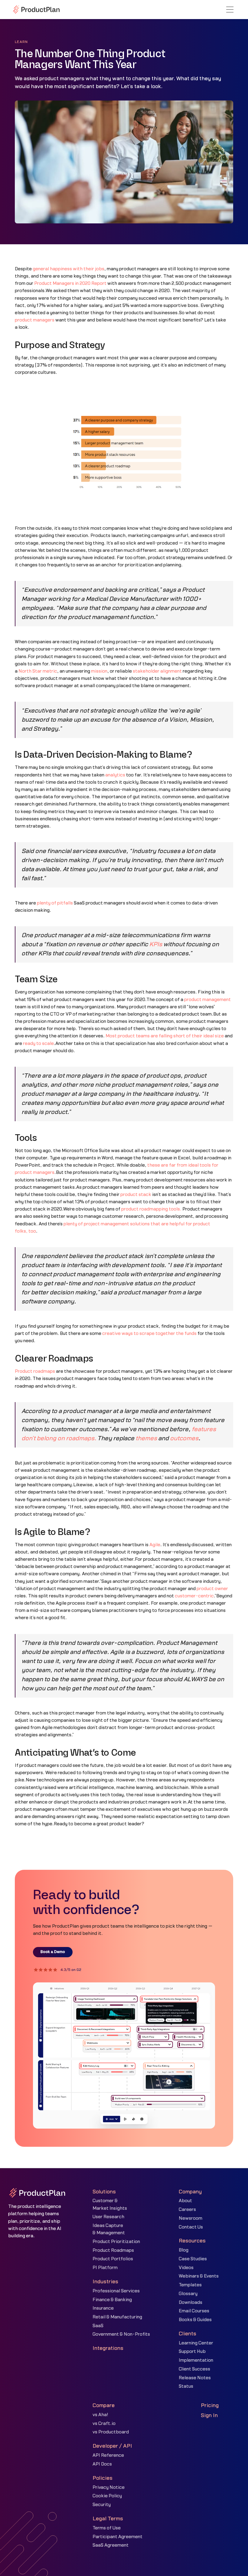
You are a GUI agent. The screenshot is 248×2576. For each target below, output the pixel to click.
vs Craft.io (104, 2424)
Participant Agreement (117, 2537)
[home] (36, 9)
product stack (136, 1195)
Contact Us (191, 2227)
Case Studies (193, 2259)
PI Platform (105, 2268)
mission (99, 671)
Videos (186, 2268)
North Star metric (38, 671)
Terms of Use (107, 2528)
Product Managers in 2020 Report (70, 283)
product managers (35, 320)
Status (186, 2386)
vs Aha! (100, 2415)
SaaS (98, 2326)
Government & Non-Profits (121, 2334)
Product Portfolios (113, 2259)
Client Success (194, 2369)
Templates (190, 2285)
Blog (184, 2250)
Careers (187, 2210)
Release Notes (195, 2378)
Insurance (103, 2308)
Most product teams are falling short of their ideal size (165, 1036)
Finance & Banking (112, 2300)
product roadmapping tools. (151, 1209)
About (185, 2201)
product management (207, 1000)
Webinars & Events (199, 2276)
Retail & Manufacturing (117, 2317)
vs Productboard (111, 2432)
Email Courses (194, 2311)
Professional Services (116, 2291)
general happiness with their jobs (69, 269)
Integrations (108, 2348)
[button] (230, 10)
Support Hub (192, 2352)
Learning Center (196, 2343)
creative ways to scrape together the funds (149, 1334)
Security (102, 2505)
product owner (212, 1589)
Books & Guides (195, 2320)
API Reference (108, 2455)
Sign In (209, 2415)
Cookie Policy (107, 2496)
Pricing (210, 2405)
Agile (155, 1545)
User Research (108, 2217)
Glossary (188, 2294)
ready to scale (38, 1044)
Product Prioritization (116, 2242)
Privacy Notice (109, 2487)
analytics (115, 775)
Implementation (196, 2360)
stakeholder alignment (157, 671)
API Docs (102, 2464)
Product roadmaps (35, 1371)
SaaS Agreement (111, 2545)
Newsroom (191, 2218)
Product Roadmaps (113, 2250)
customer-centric (194, 1596)
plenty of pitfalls (55, 903)
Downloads (191, 2303)
